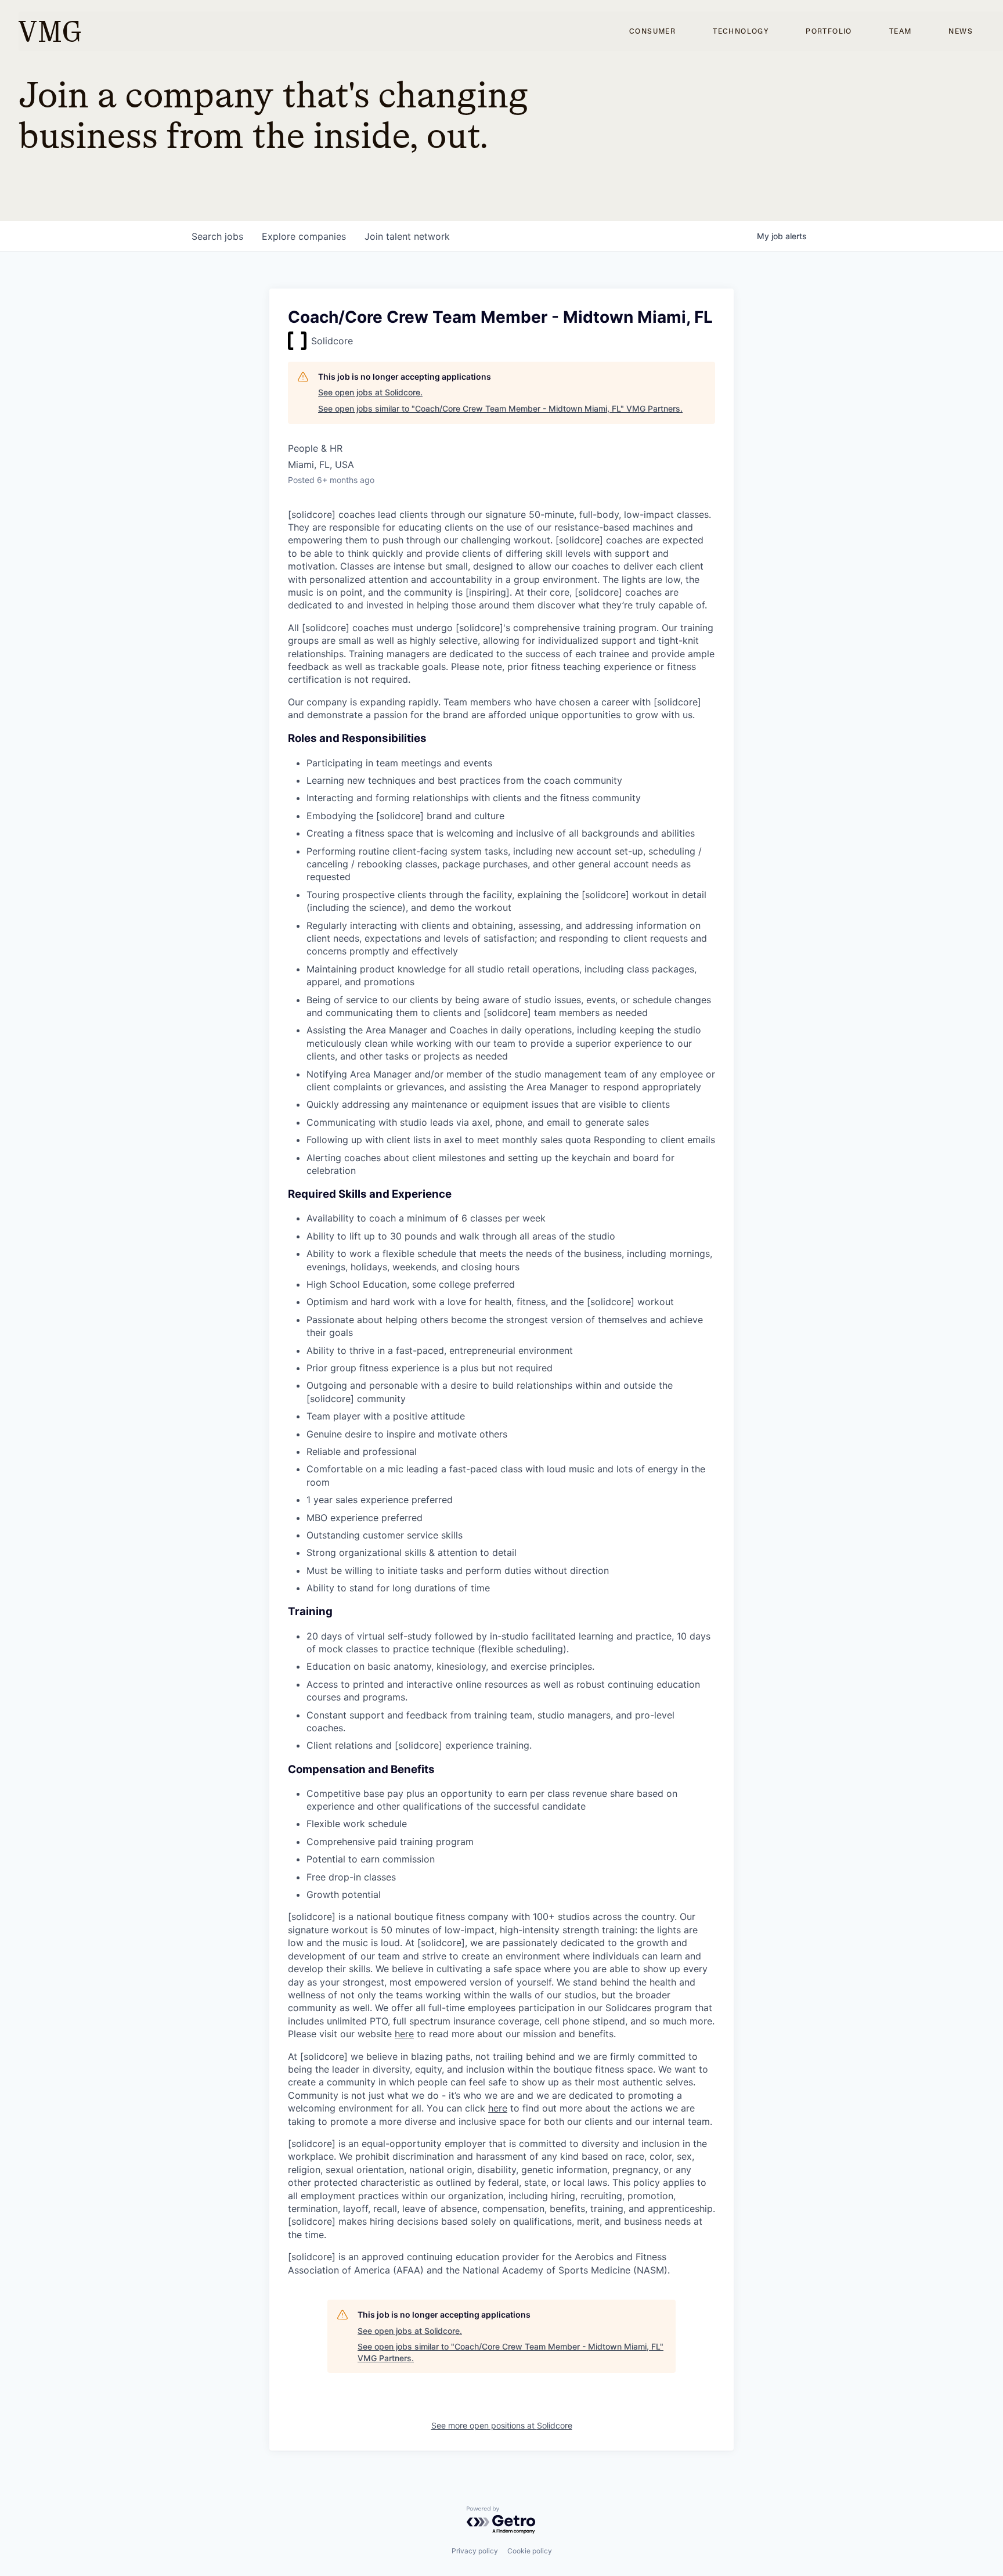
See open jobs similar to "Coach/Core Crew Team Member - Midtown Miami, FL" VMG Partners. (500, 408)
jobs (217, 236)
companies (304, 236)
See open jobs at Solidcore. (370, 392)
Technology (741, 31)
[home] (50, 31)
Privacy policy (475, 2551)
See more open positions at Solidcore (502, 2425)
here (404, 2034)
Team (901, 31)
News (961, 31)
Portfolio (829, 31)
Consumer (652, 31)
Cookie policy (530, 2551)
